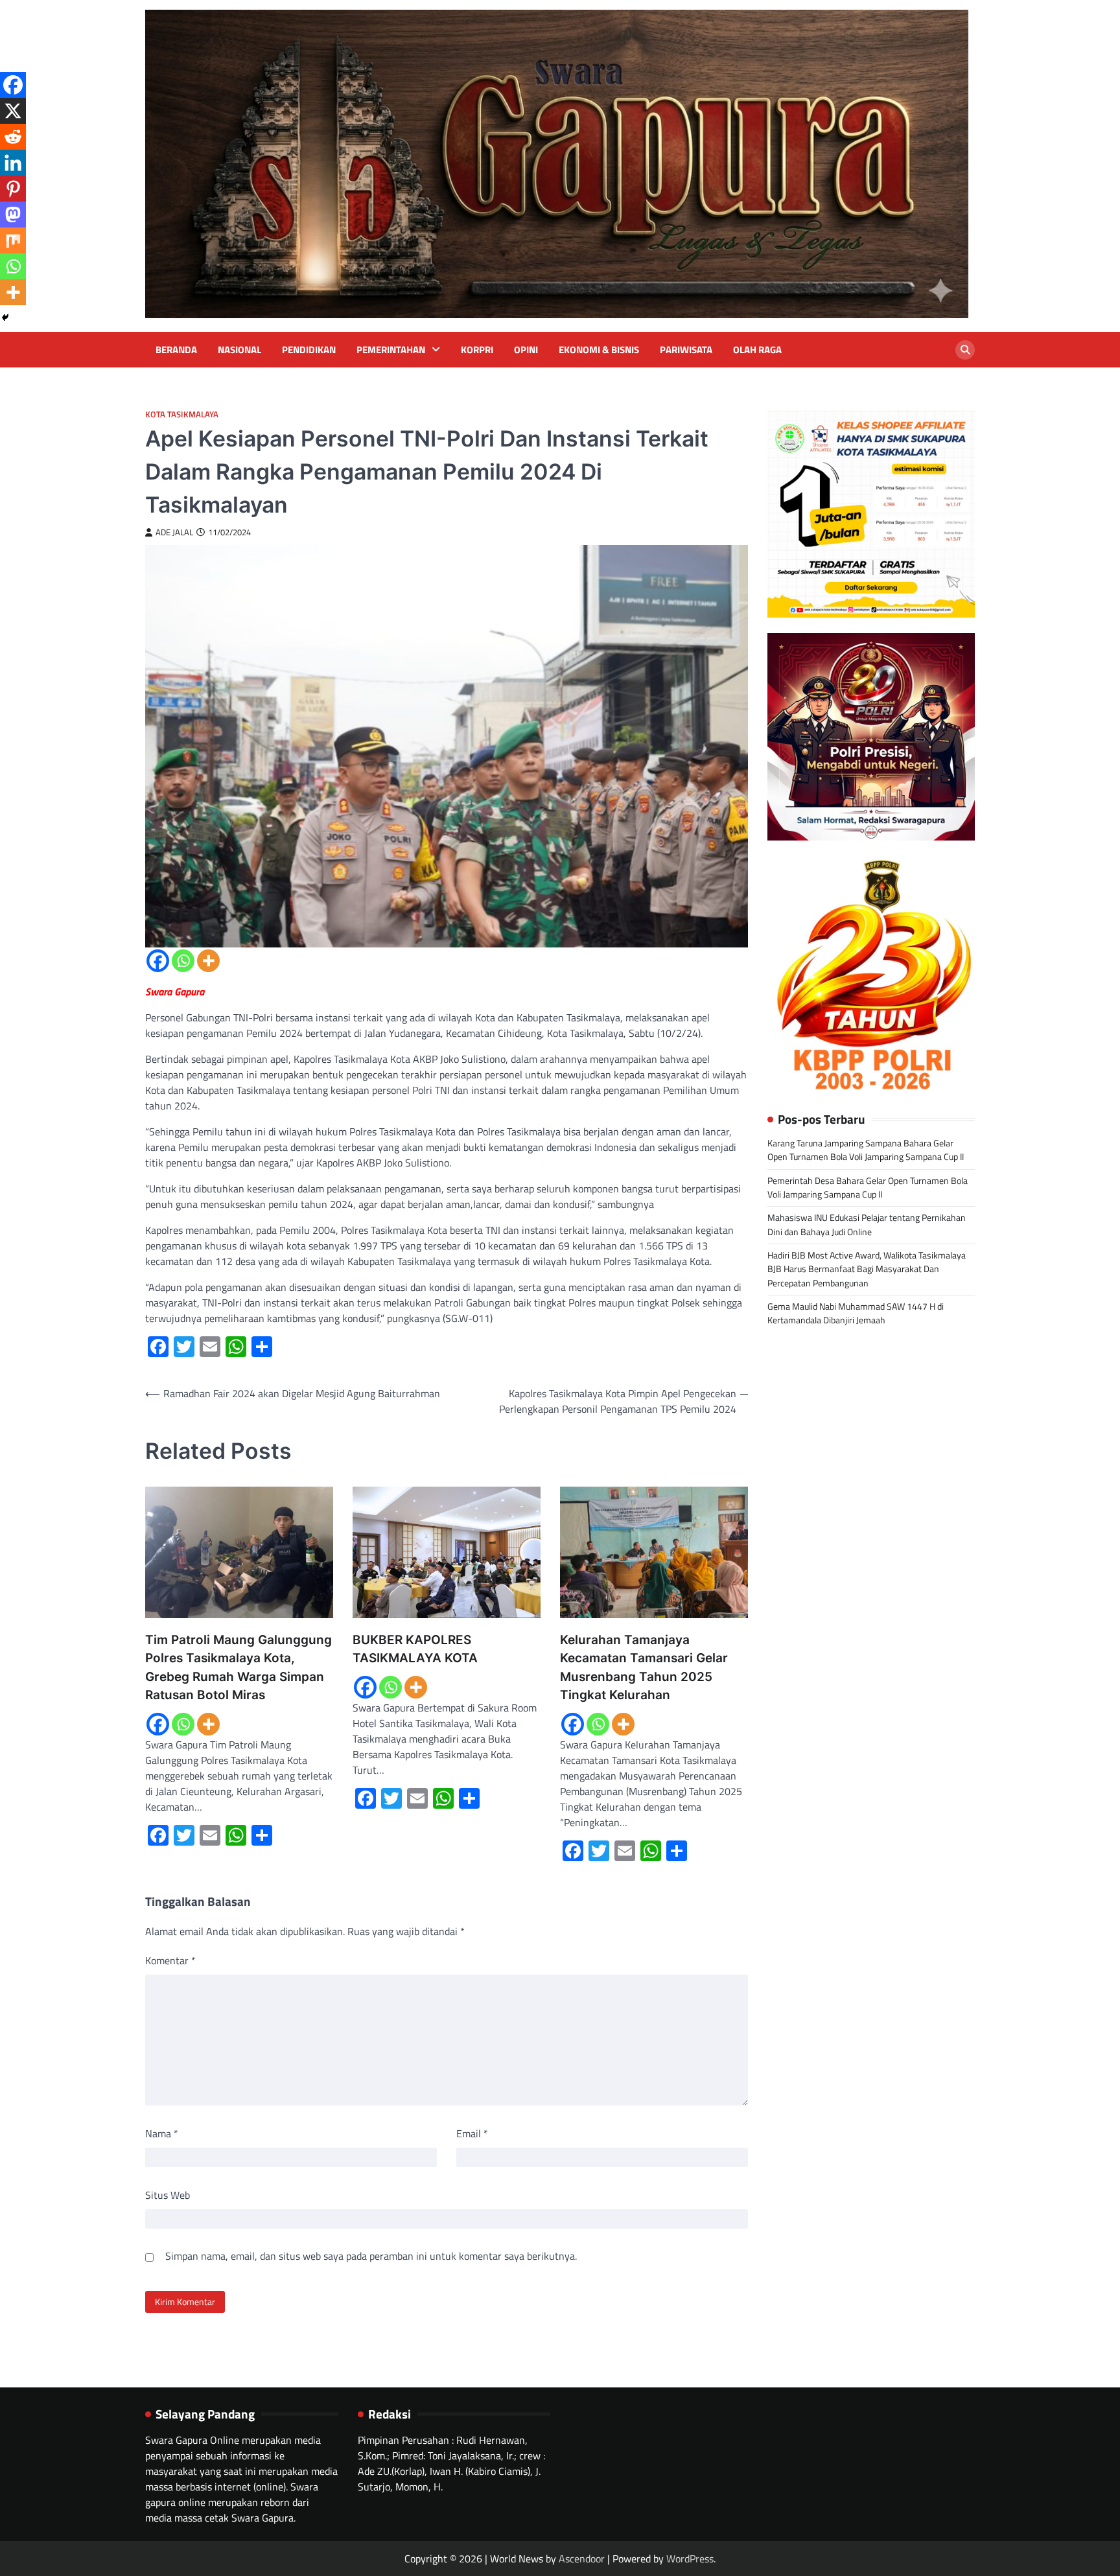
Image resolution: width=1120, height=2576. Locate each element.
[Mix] (13, 240)
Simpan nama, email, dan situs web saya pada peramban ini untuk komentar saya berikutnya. (371, 2256)
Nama (162, 2133)
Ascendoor (582, 2559)
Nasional (239, 350)
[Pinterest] (13, 189)
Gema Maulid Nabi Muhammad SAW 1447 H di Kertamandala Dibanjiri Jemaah (856, 1313)
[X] (13, 111)
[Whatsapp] (183, 961)
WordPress (690, 2559)
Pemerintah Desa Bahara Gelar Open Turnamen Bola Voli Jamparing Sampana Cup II (868, 1187)
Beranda (176, 350)
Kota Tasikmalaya (182, 414)
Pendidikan (309, 350)
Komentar (170, 1960)
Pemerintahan (391, 350)
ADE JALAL (174, 532)
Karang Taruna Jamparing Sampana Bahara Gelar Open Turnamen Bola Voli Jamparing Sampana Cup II (866, 1150)
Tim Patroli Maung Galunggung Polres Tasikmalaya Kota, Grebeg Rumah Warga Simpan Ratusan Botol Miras (239, 1668)
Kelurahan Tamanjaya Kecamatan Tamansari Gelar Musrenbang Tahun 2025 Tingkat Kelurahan (644, 1668)
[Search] (965, 350)
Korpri (477, 350)
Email (472, 2133)
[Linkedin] (13, 163)
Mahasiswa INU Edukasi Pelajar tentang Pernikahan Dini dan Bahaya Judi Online (867, 1224)
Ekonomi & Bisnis (599, 350)
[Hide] (5, 318)
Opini (526, 350)
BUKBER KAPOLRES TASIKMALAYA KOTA (415, 1649)
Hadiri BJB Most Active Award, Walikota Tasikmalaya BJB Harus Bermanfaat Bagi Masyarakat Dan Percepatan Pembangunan (867, 1269)
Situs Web (168, 2195)
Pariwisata (686, 350)
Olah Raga (757, 350)
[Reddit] (13, 137)
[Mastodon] (13, 215)
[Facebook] (158, 961)
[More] (208, 961)
